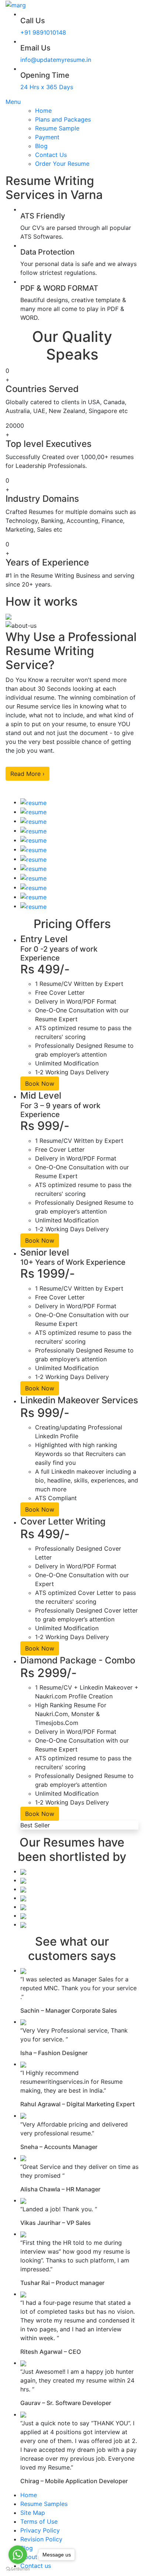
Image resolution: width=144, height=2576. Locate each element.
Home (43, 111)
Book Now (40, 1084)
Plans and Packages (63, 119)
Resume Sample (57, 128)
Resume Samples (44, 2504)
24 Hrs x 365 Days (47, 87)
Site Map (33, 2513)
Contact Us (51, 155)
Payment (47, 137)
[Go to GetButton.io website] (18, 2569)
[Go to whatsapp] (18, 2555)
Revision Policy (41, 2539)
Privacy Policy (40, 2530)
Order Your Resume (62, 164)
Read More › (28, 774)
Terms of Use (39, 2521)
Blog (41, 146)
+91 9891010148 (43, 32)
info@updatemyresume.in (56, 60)
